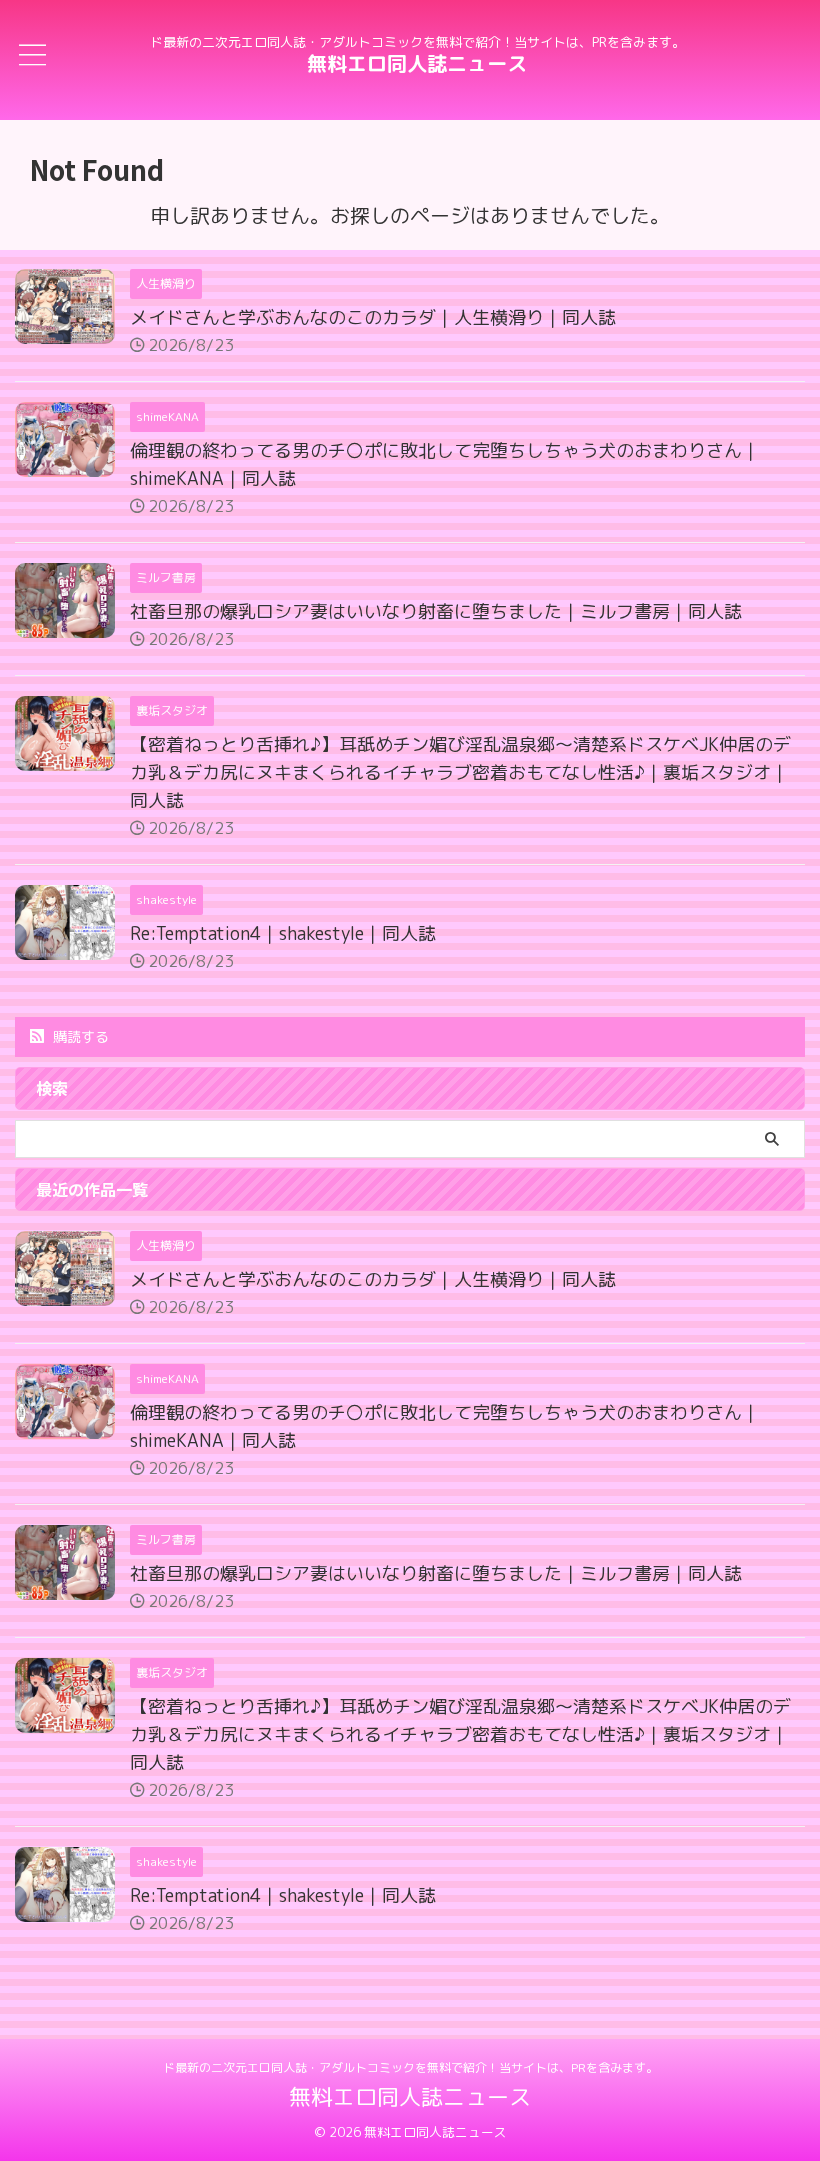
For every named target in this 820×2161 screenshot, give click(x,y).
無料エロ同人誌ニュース (417, 63)
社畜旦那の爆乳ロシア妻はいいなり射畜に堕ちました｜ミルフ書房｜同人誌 (436, 611)
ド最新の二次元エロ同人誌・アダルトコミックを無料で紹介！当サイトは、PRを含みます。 (410, 2067)
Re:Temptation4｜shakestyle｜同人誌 (283, 933)
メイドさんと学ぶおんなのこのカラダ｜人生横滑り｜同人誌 (373, 317)
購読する (79, 1036)
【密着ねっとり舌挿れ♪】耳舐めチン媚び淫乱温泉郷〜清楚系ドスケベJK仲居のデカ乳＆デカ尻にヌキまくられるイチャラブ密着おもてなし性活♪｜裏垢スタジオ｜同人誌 (460, 772)
